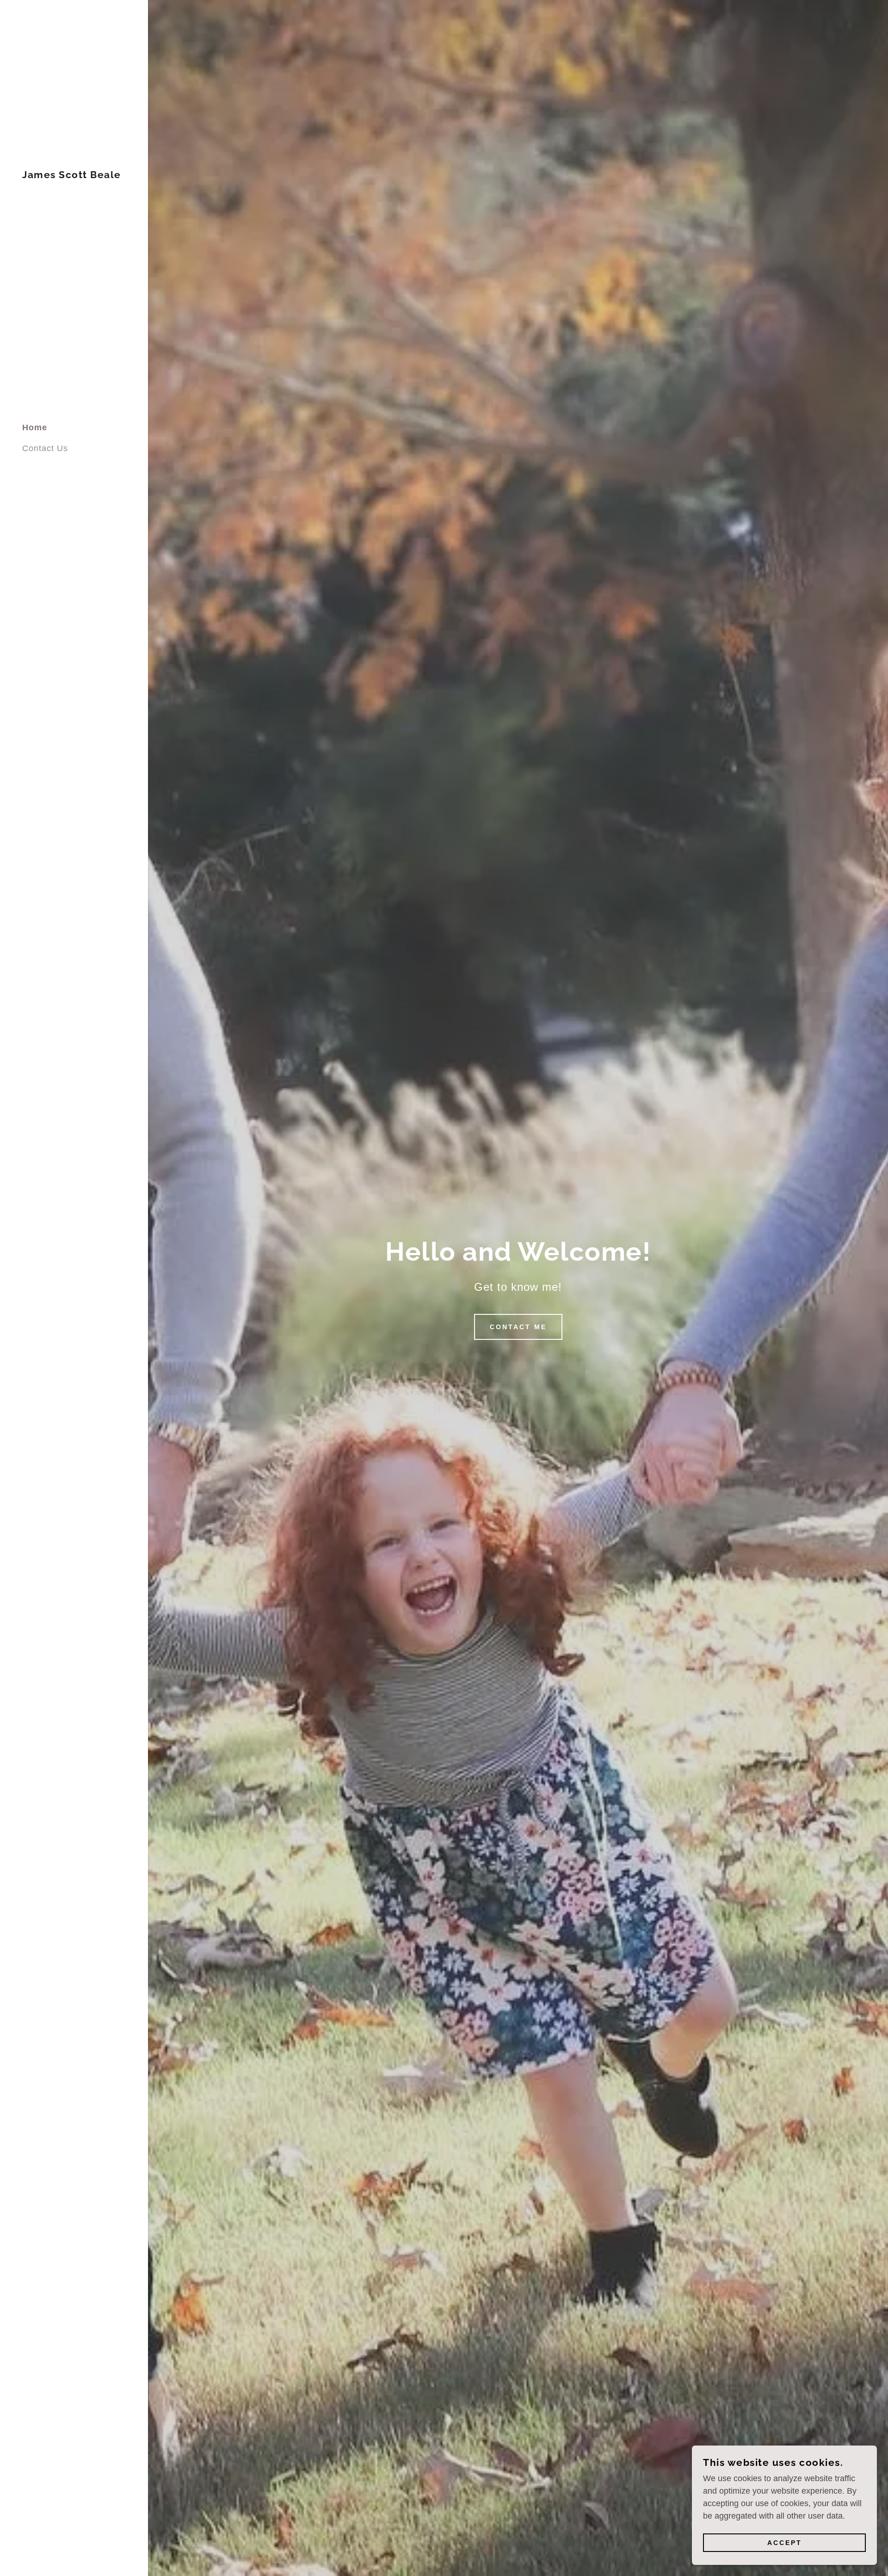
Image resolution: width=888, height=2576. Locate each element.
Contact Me (518, 1327)
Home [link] (35, 427)
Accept (785, 2543)
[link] (72, 175)
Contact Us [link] (45, 448)
